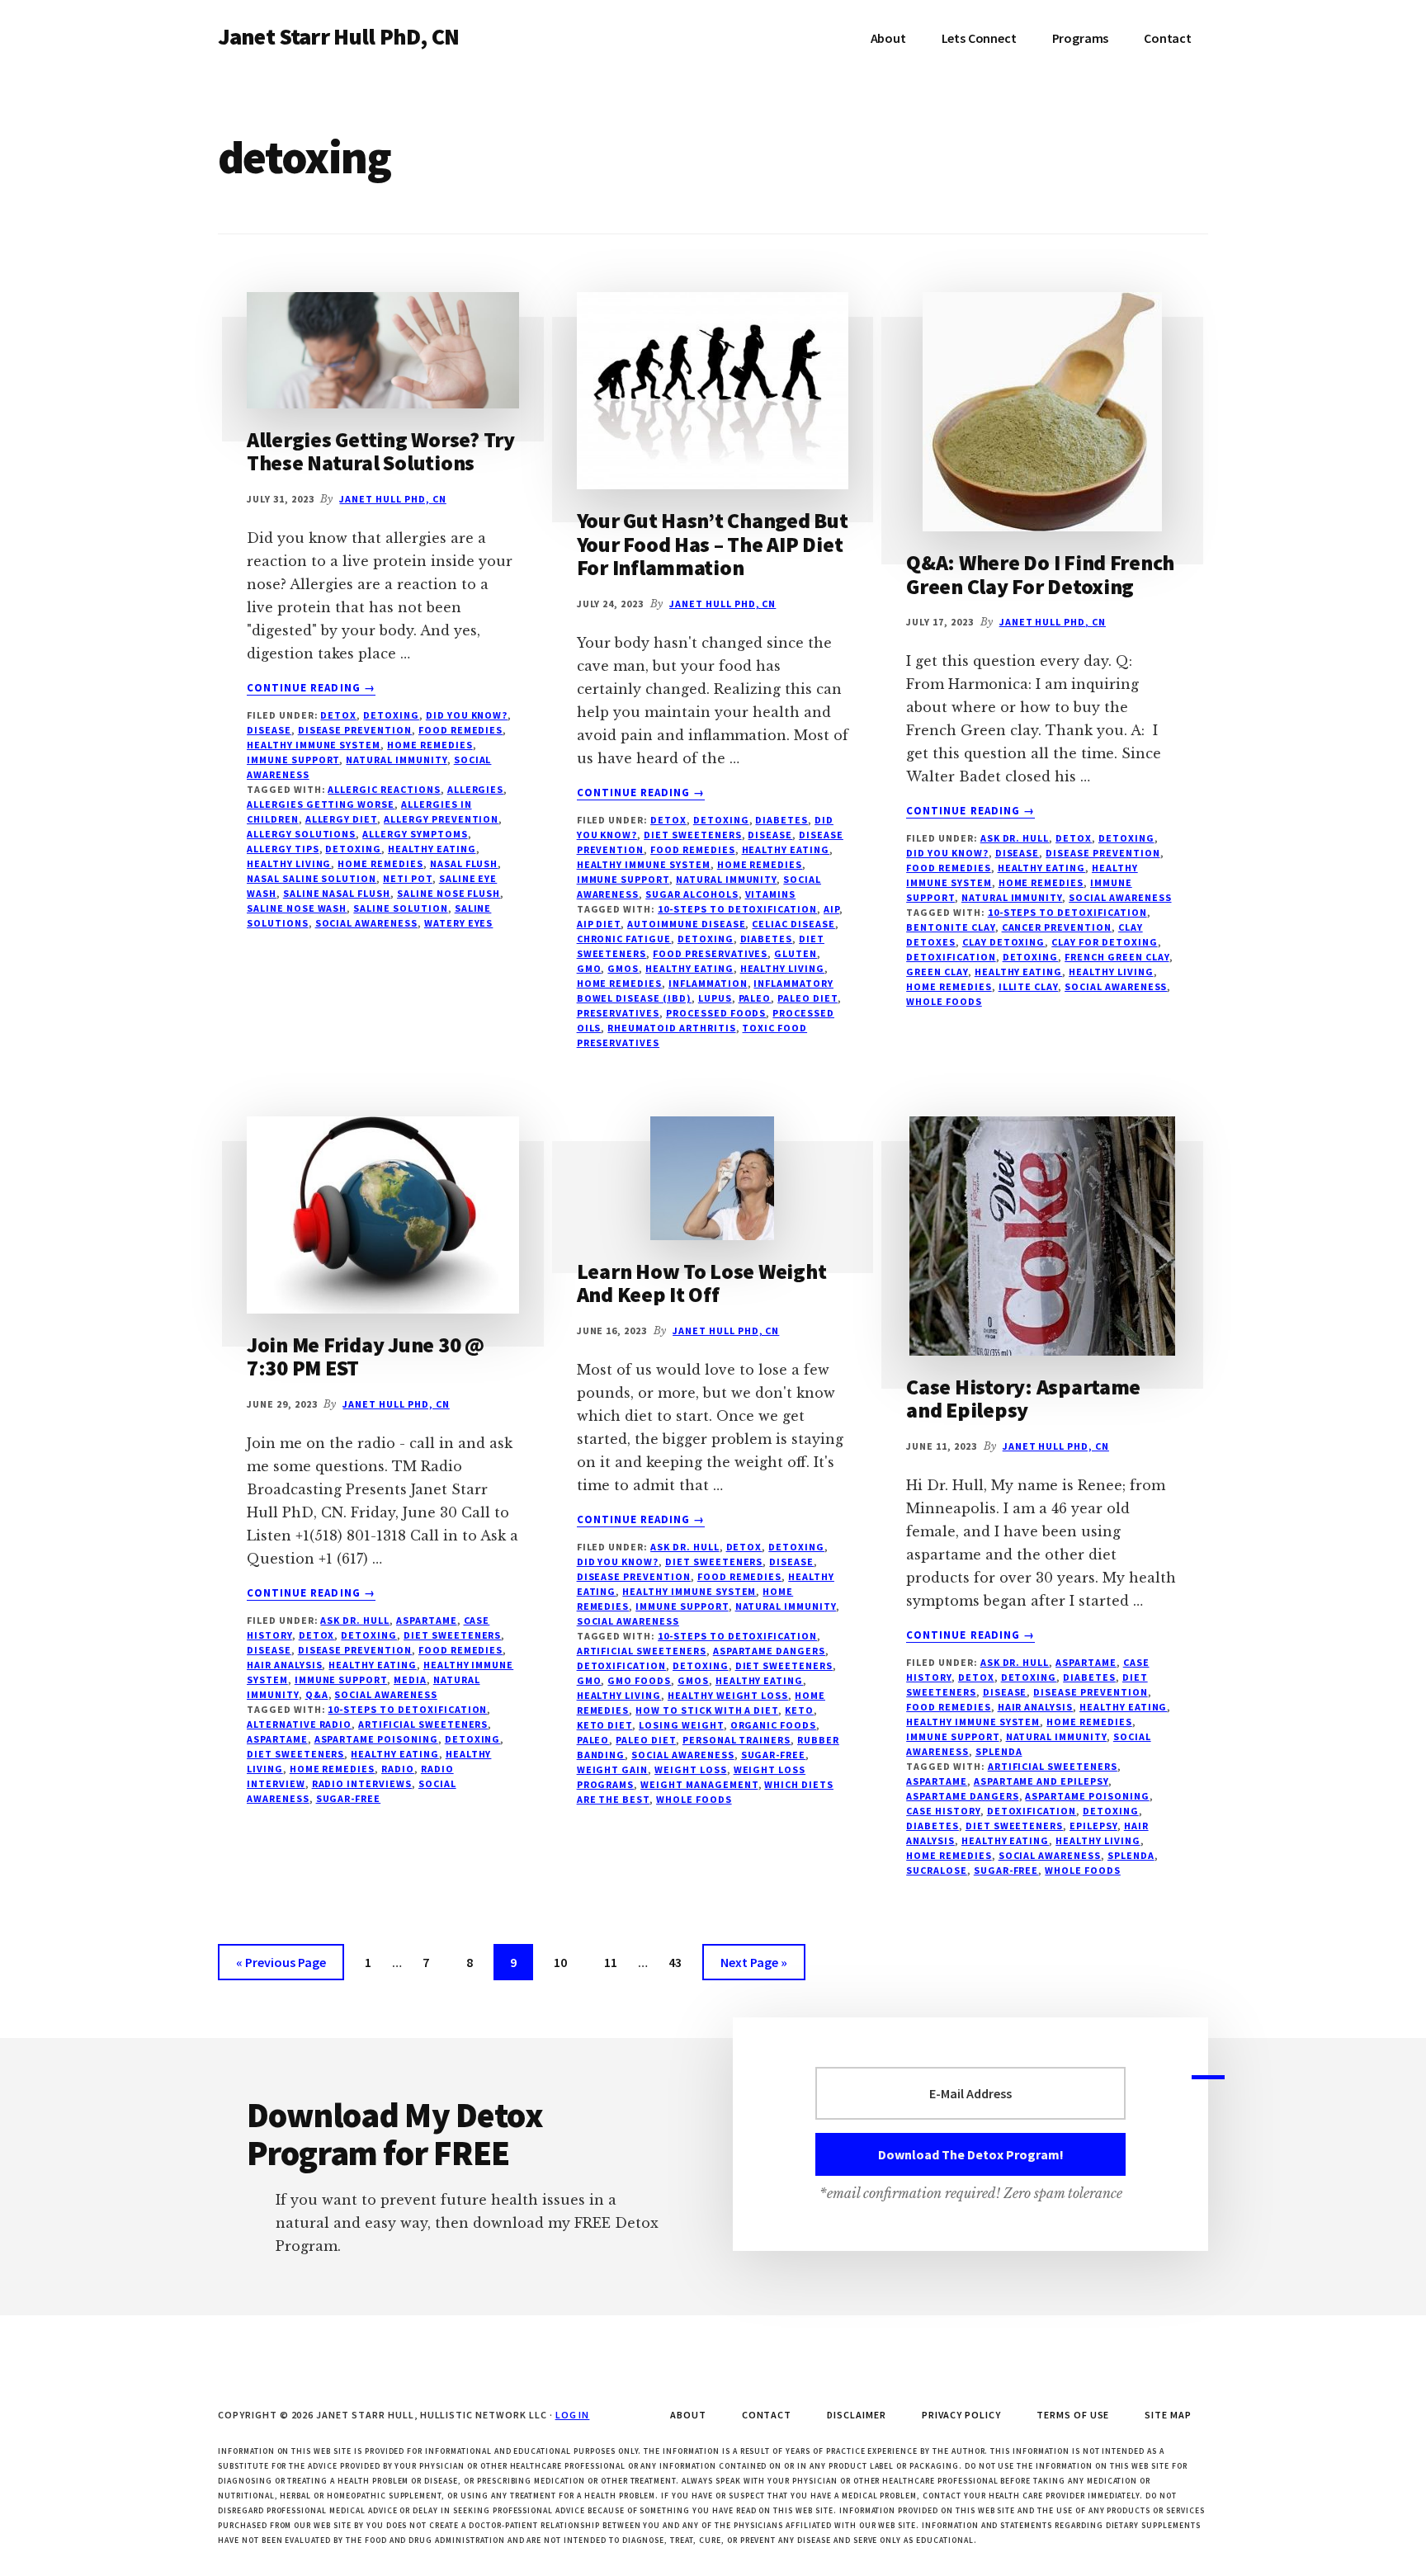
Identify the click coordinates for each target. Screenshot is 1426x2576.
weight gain (613, 1769)
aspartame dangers (769, 1651)
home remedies (380, 863)
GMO (589, 968)
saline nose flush (449, 893)
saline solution (400, 908)
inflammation (708, 983)
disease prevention (355, 730)
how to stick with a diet (707, 1710)
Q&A (317, 1694)
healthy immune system (314, 745)
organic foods (773, 1725)
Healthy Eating (786, 849)
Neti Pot (408, 878)
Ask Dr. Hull (1015, 838)
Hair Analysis (284, 1665)
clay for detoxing (1104, 942)
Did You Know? (467, 715)
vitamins (771, 894)
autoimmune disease (686, 924)
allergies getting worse (321, 804)
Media (410, 1680)
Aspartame (427, 1620)
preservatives (618, 1013)
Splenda (999, 1751)
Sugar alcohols (692, 894)
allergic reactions (384, 789)
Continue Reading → (311, 688)
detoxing (353, 849)
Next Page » (753, 1967)
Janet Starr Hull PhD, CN (338, 36)
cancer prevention (1057, 927)
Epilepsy (1093, 1826)
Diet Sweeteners (692, 835)
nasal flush (464, 863)
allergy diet (342, 819)
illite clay (1029, 986)
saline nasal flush (337, 893)
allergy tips (283, 849)
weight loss (691, 1769)
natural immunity (396, 760)
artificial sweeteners (423, 1724)
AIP (831, 909)
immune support (293, 760)
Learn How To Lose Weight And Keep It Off (702, 1283)
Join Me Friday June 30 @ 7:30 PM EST (366, 1356)
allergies (476, 789)
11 (617, 1962)
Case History (943, 1811)
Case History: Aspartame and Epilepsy (1023, 1399)
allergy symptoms (415, 834)
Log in (573, 2415)
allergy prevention (441, 819)
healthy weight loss (728, 1695)
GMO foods (639, 1680)
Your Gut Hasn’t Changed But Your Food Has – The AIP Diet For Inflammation (713, 544)
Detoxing (391, 715)
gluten (796, 953)
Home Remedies (430, 745)
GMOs (623, 968)
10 (567, 1962)
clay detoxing (1003, 942)
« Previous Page (281, 1967)
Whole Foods (944, 1001)
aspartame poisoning (376, 1739)
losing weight (681, 1725)
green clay (937, 972)
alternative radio (299, 1724)
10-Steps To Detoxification (737, 909)
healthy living (289, 863)
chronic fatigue (624, 939)
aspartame (277, 1739)
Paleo (755, 998)
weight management (699, 1784)
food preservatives (710, 953)
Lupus (715, 998)
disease (269, 730)
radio (398, 1769)
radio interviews (362, 1783)
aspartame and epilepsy (1041, 1781)
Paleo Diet (807, 998)
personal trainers (737, 1740)
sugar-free (349, 1798)
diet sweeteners (295, 1754)
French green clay (1117, 957)
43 (682, 1962)
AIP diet (599, 924)
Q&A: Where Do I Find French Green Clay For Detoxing (1040, 574)
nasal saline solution (312, 878)
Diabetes (781, 820)
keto (799, 1710)
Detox (338, 715)
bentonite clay (950, 927)
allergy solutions (301, 834)
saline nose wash (297, 908)
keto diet (605, 1725)
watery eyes (459, 923)
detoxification (951, 957)
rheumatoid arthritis (671, 1028)
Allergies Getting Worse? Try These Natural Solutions (381, 451)
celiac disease (793, 924)
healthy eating (432, 849)
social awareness (366, 923)
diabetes (767, 939)
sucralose (937, 1870)
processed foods (716, 1013)
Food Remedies (460, 730)
